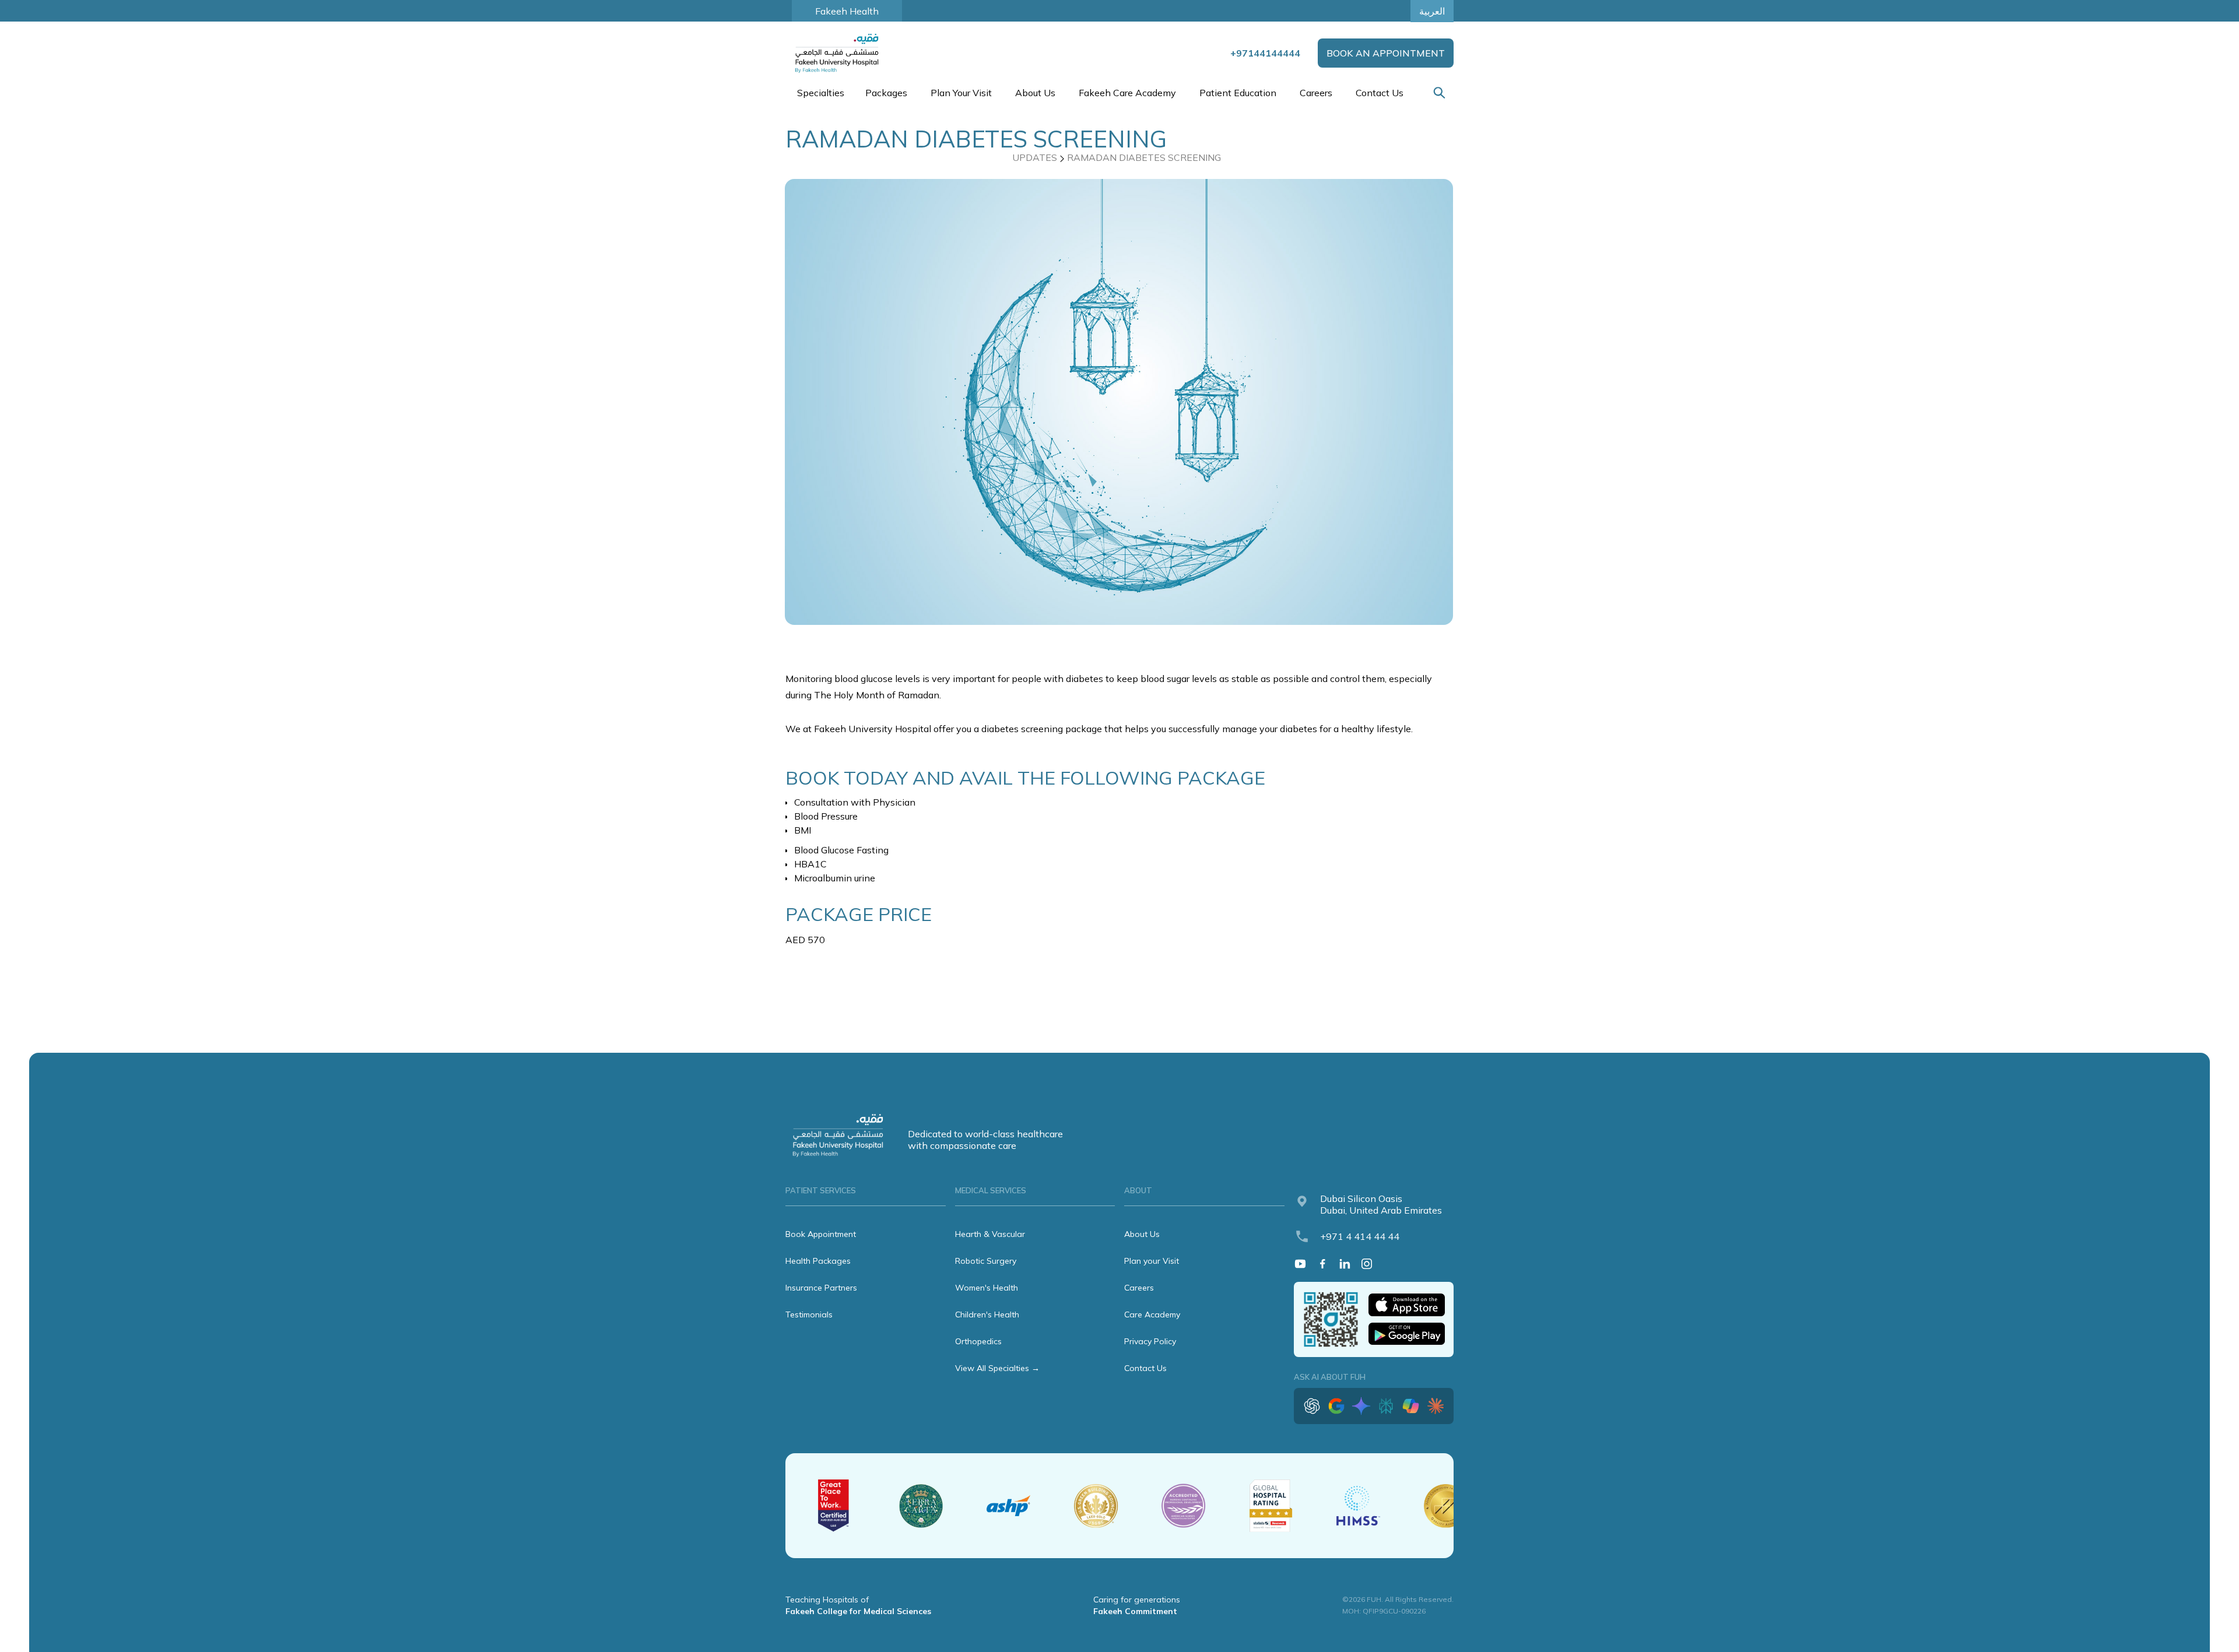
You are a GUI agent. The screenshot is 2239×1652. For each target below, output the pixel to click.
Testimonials (809, 1314)
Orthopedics (978, 1341)
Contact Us (1380, 93)
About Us (1142, 1234)
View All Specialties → (997, 1368)
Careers (1316, 93)
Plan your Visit (1152, 1261)
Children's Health (987, 1314)
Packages (886, 93)
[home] (838, 53)
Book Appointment (821, 1234)
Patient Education (1238, 93)
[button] (820, 93)
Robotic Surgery (986, 1261)
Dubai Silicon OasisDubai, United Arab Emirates (1381, 1204)
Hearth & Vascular (990, 1234)
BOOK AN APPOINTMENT (1386, 53)
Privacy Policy (1150, 1341)
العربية (1432, 11)
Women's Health (987, 1288)
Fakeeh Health (847, 11)
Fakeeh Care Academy (1127, 93)
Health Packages (818, 1261)
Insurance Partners (821, 1288)
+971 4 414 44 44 (1360, 1236)
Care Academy (1152, 1314)
